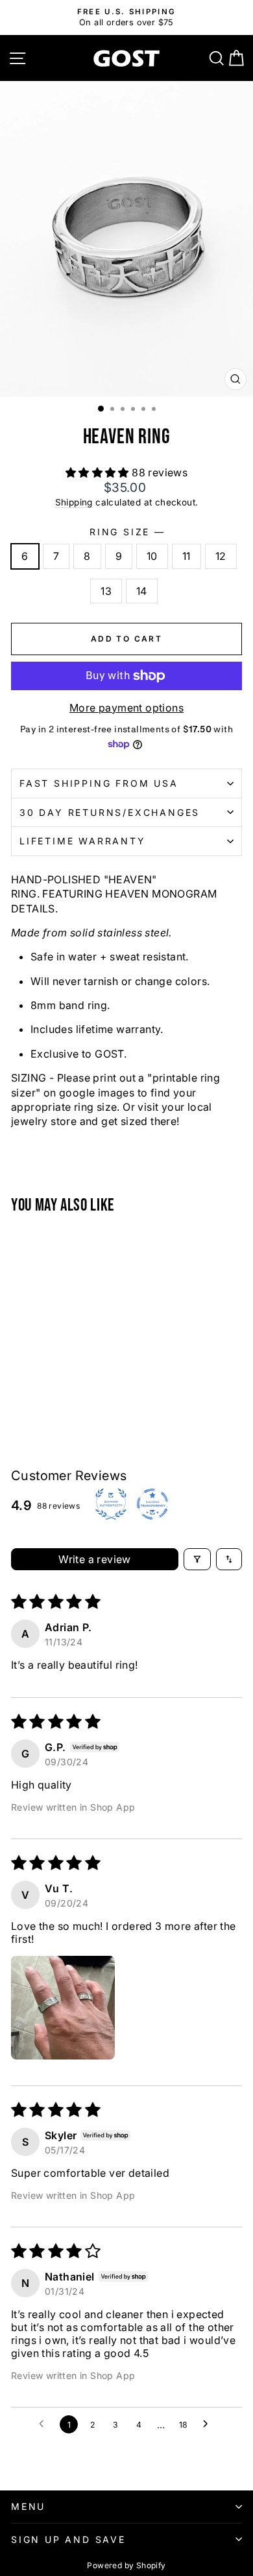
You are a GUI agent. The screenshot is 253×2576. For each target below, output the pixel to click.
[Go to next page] (209, 2424)
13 (106, 591)
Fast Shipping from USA (99, 783)
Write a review (95, 1559)
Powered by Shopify (126, 2565)
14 (142, 591)
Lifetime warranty (83, 841)
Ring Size (126, 532)
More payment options (126, 708)
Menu (28, 2506)
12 (221, 556)
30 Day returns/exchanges (110, 812)
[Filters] (197, 1559)
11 (187, 556)
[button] (99, 472)
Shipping (74, 502)
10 (152, 556)
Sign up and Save (68, 2539)
